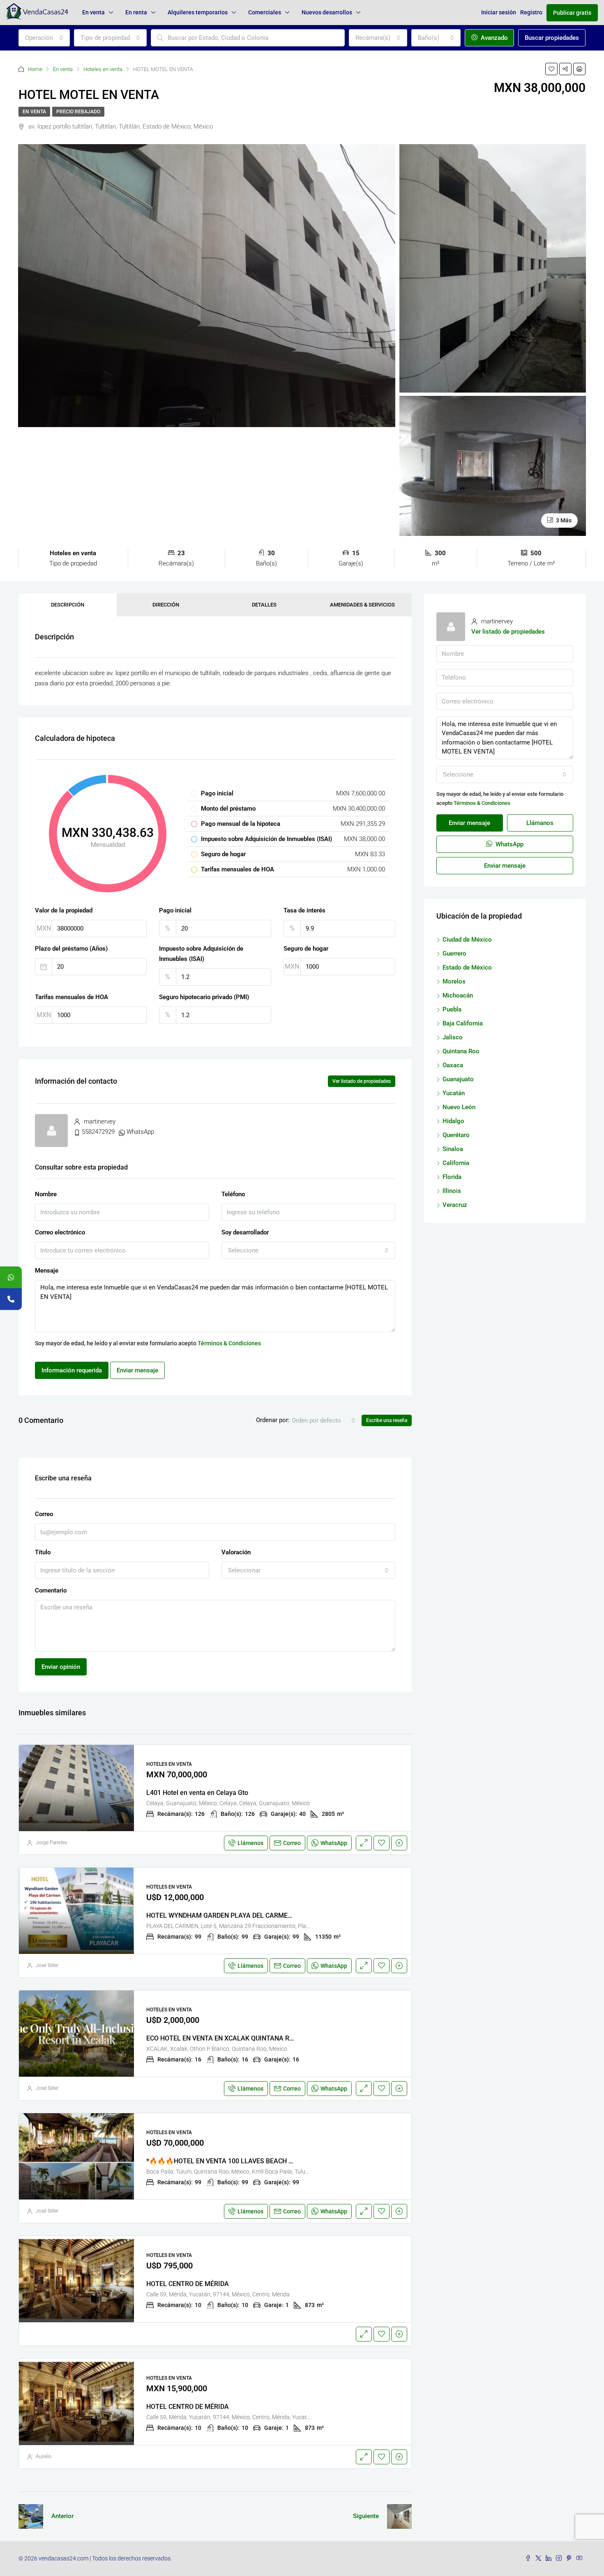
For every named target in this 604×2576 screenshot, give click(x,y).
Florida (452, 1177)
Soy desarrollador (245, 1232)
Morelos (454, 981)
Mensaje (47, 1271)
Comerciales (265, 12)
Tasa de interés (304, 910)
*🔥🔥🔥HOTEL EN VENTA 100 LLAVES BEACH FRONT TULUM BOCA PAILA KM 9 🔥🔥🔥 (281, 2161)
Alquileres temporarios (198, 12)
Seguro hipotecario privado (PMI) (204, 997)
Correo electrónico (60, 1232)
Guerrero (454, 954)
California (456, 1163)
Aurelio (44, 2457)
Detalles (264, 605)
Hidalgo (453, 1121)
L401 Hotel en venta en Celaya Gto (197, 1793)
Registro (531, 12)
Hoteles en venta (103, 69)
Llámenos (250, 1843)
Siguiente (366, 2516)
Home (35, 69)
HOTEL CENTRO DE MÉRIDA (188, 2284)
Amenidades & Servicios (362, 605)
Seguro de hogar (306, 949)
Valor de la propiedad (64, 910)
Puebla (452, 1009)
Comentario (51, 1590)
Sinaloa (453, 1149)
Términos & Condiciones (229, 1343)
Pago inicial (175, 910)
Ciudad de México (467, 940)
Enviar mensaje (137, 1370)
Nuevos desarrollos (327, 12)
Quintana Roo (461, 1051)
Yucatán (454, 1093)
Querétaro (456, 1135)
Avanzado (493, 38)
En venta (93, 12)
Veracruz (455, 1205)
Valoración (236, 1552)
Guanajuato (458, 1079)
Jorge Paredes (51, 1843)
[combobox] (44, 38)
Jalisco (453, 1037)
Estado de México (467, 967)
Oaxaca (453, 1065)
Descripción (68, 605)
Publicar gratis (572, 13)
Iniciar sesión (499, 12)
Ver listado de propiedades (362, 1081)
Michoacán (458, 995)
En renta (136, 12)
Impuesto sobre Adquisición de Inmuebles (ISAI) (201, 954)
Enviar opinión (61, 1667)
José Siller (47, 1965)
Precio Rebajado (78, 112)
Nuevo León (459, 1107)
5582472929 (98, 1132)
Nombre (46, 1194)
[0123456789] (11, 1277)
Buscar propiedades (552, 38)
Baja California (463, 1023)
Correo (44, 1514)
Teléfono (233, 1194)
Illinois (452, 1191)
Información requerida (72, 1370)
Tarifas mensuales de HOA (71, 997)
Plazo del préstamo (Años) (71, 949)
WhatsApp (140, 1132)
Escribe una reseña (387, 1420)
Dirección (166, 605)
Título (43, 1552)
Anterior (62, 2516)
